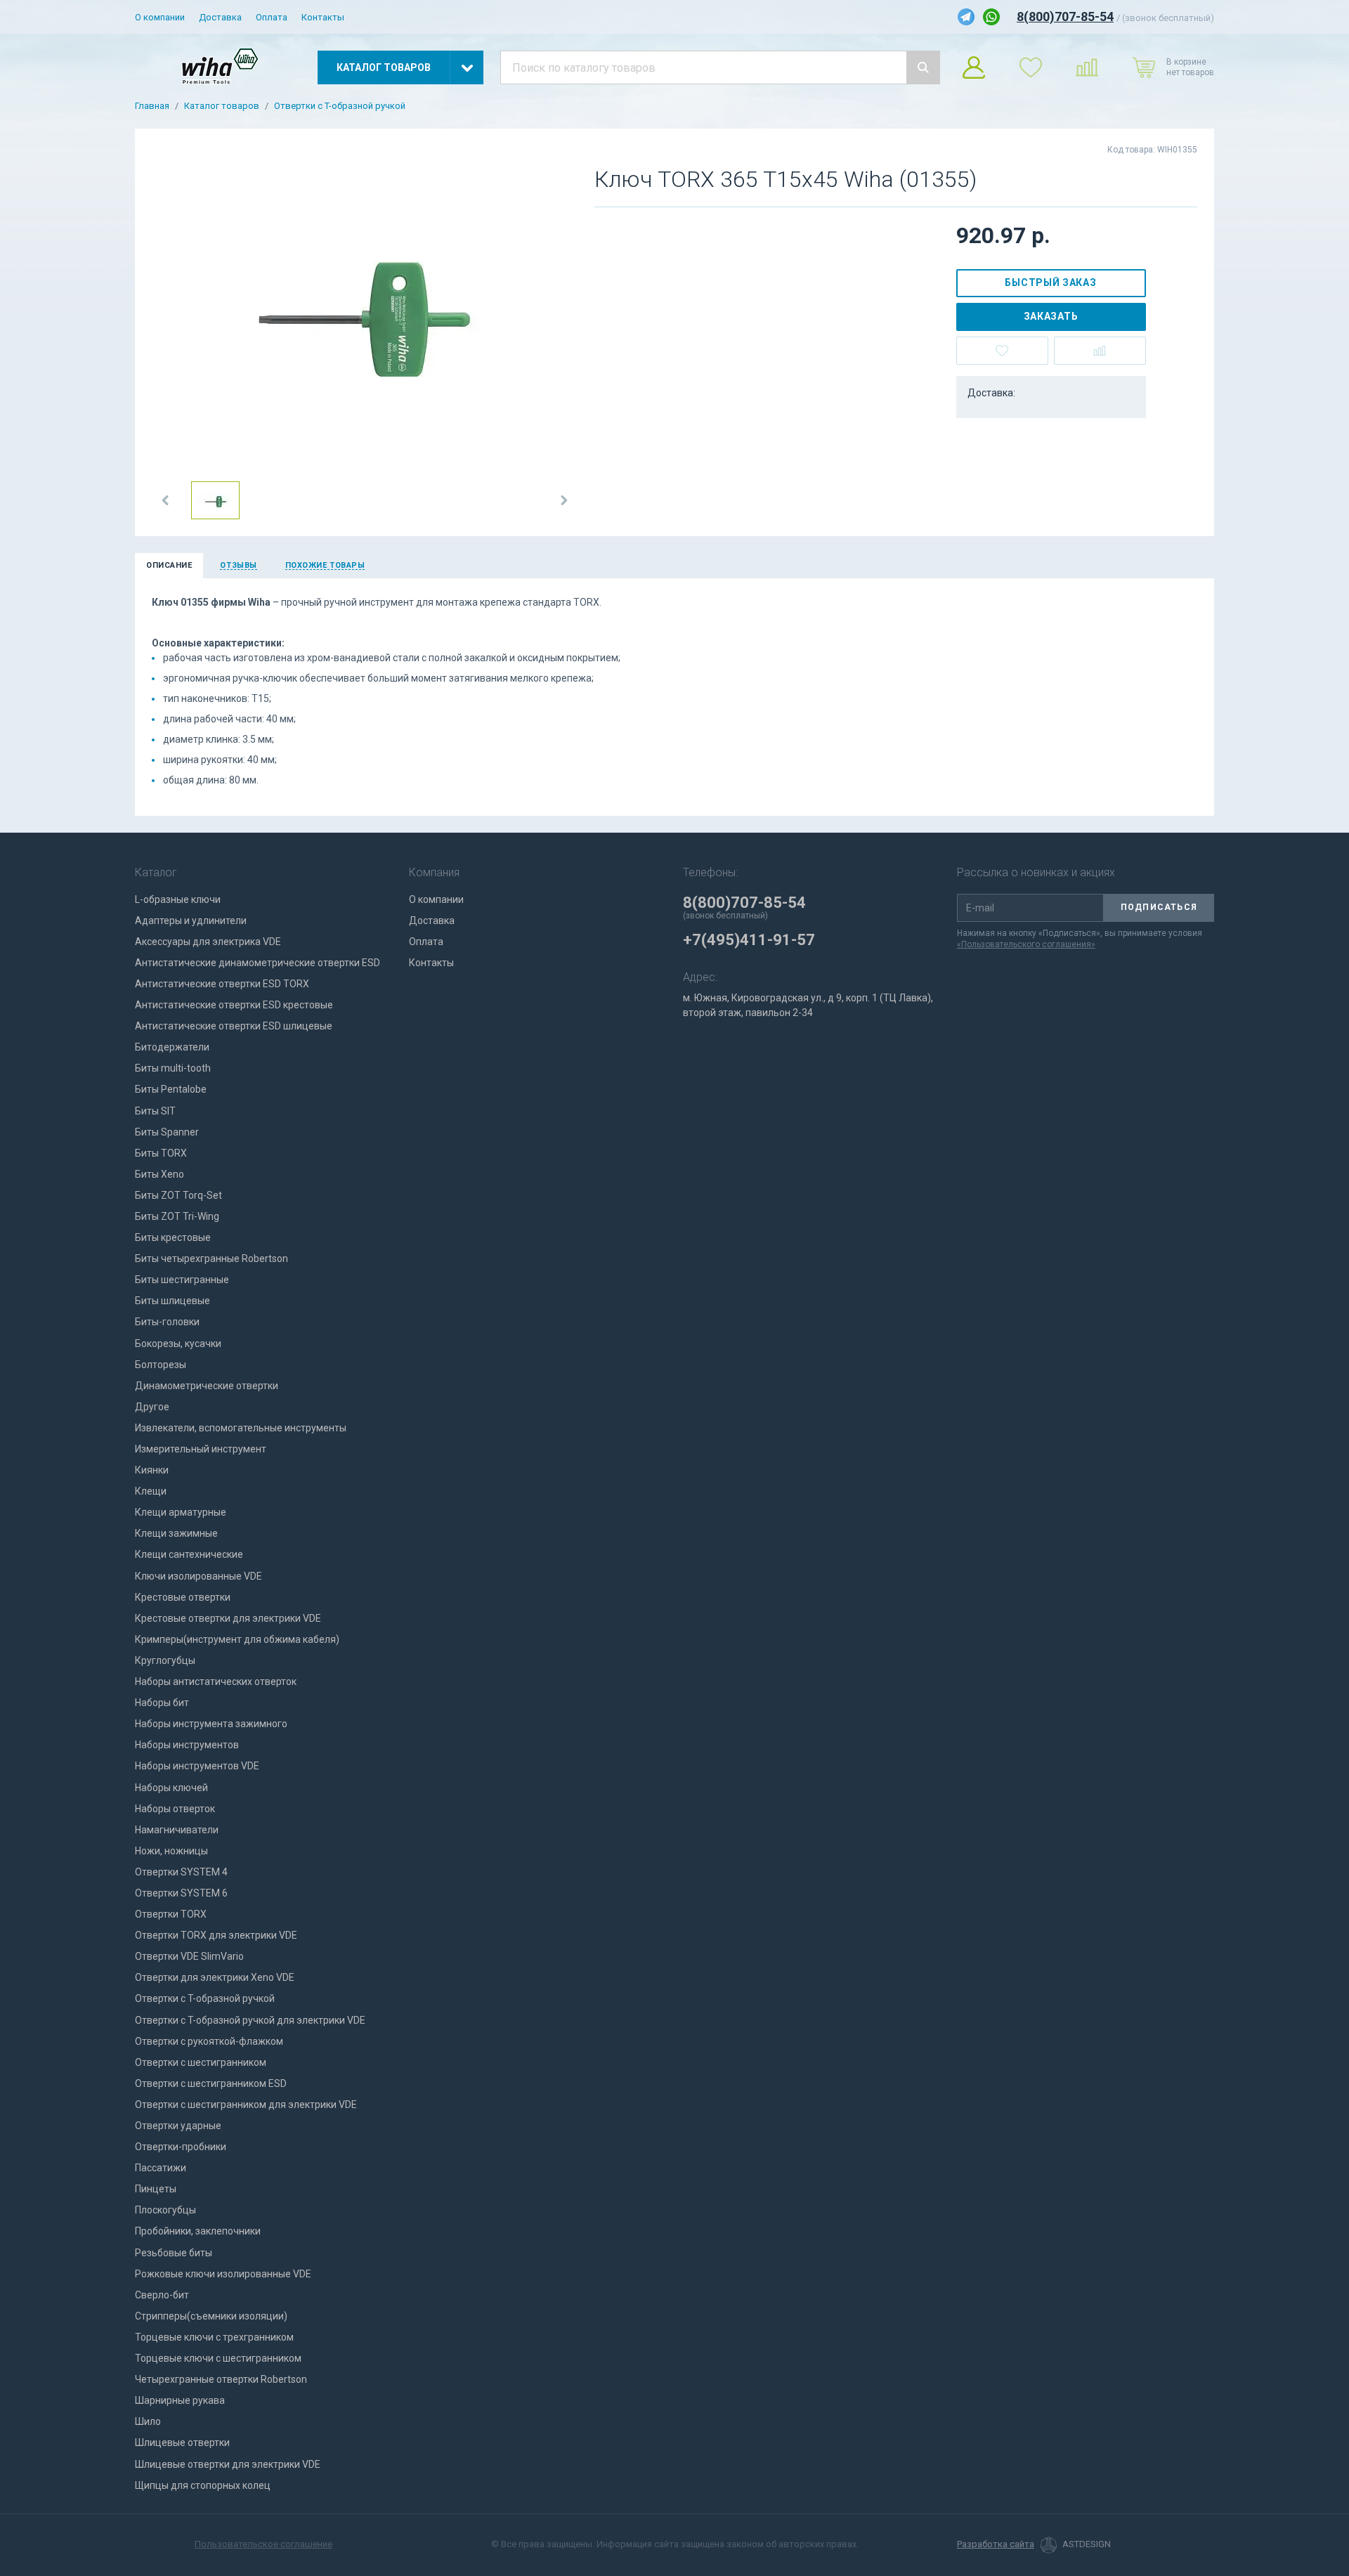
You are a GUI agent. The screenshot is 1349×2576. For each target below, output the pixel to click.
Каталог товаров (222, 106)
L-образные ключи (178, 899)
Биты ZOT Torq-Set (178, 1195)
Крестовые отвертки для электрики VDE (228, 1618)
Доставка (220, 17)
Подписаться (1159, 907)
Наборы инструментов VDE (197, 1766)
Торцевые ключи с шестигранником (218, 2358)
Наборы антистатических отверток (216, 1681)
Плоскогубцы (165, 2210)
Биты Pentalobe (171, 1089)
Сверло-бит (162, 2295)
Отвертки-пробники (181, 2147)
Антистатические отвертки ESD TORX (222, 984)
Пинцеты (156, 2189)
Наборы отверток (175, 1809)
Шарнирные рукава (180, 2400)
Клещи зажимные (176, 1533)
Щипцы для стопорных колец (203, 2485)
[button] (166, 500)
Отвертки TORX (171, 1914)
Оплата (272, 17)
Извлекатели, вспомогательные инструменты (241, 1428)
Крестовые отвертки (183, 1597)
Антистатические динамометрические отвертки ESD (258, 963)
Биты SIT (155, 1111)
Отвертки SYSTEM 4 (181, 1872)
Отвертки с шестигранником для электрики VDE (246, 2105)
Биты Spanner (167, 1132)
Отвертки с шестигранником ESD (211, 2083)
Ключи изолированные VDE (198, 1576)
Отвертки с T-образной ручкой (340, 106)
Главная (152, 106)
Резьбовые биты (174, 2253)
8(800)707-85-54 (1065, 17)
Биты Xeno (159, 1174)
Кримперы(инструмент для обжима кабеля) (237, 1639)
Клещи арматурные (181, 1512)
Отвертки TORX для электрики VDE (216, 1935)
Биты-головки (167, 1322)
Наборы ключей (171, 1788)
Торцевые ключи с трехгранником (214, 2337)
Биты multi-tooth (173, 1068)
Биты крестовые (173, 1237)
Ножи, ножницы (171, 1851)
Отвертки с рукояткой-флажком (209, 2041)
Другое (152, 1407)
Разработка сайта (996, 2544)
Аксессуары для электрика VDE (208, 942)
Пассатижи (161, 2168)
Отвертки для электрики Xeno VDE (215, 1977)
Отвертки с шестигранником (201, 2062)
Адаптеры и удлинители (191, 921)
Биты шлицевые (172, 1301)
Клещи (151, 1491)
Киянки (152, 1470)
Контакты (323, 17)
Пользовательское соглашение (263, 2544)
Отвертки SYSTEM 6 (181, 1893)
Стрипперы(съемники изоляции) (211, 2316)
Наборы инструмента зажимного (211, 1724)
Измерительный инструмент (201, 1449)
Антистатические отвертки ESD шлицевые (234, 1026)
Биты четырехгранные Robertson (211, 1258)
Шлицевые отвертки (182, 2442)
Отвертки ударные (178, 2126)
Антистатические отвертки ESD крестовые (234, 1005)
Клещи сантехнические (189, 1554)
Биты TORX (161, 1153)
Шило (148, 2421)
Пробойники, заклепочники (198, 2231)
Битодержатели (172, 1047)
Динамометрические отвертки (207, 1386)
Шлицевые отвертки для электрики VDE (228, 2464)
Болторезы (161, 1365)
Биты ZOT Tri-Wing (177, 1216)
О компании (160, 17)
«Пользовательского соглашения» (1026, 944)
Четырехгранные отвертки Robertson (221, 2379)
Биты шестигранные (182, 1280)
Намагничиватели (177, 1830)
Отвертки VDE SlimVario (189, 1956)
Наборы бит (162, 1703)
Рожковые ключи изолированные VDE (223, 2274)
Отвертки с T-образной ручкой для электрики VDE (250, 2020)
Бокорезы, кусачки (178, 1344)
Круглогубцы (165, 1660)
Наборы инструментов (187, 1745)
